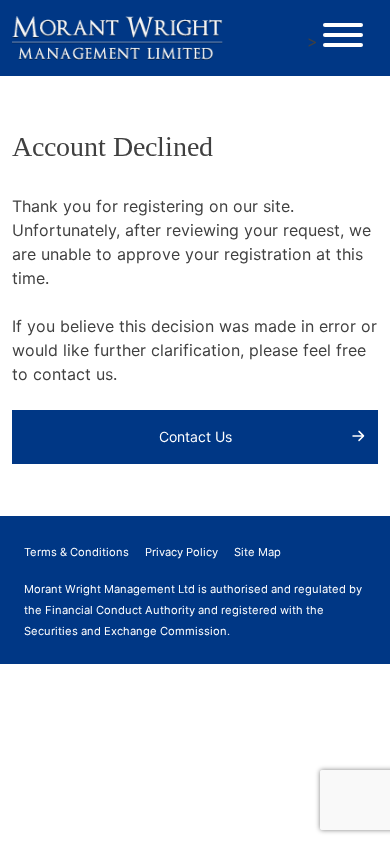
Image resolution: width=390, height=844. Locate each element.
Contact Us (195, 436)
